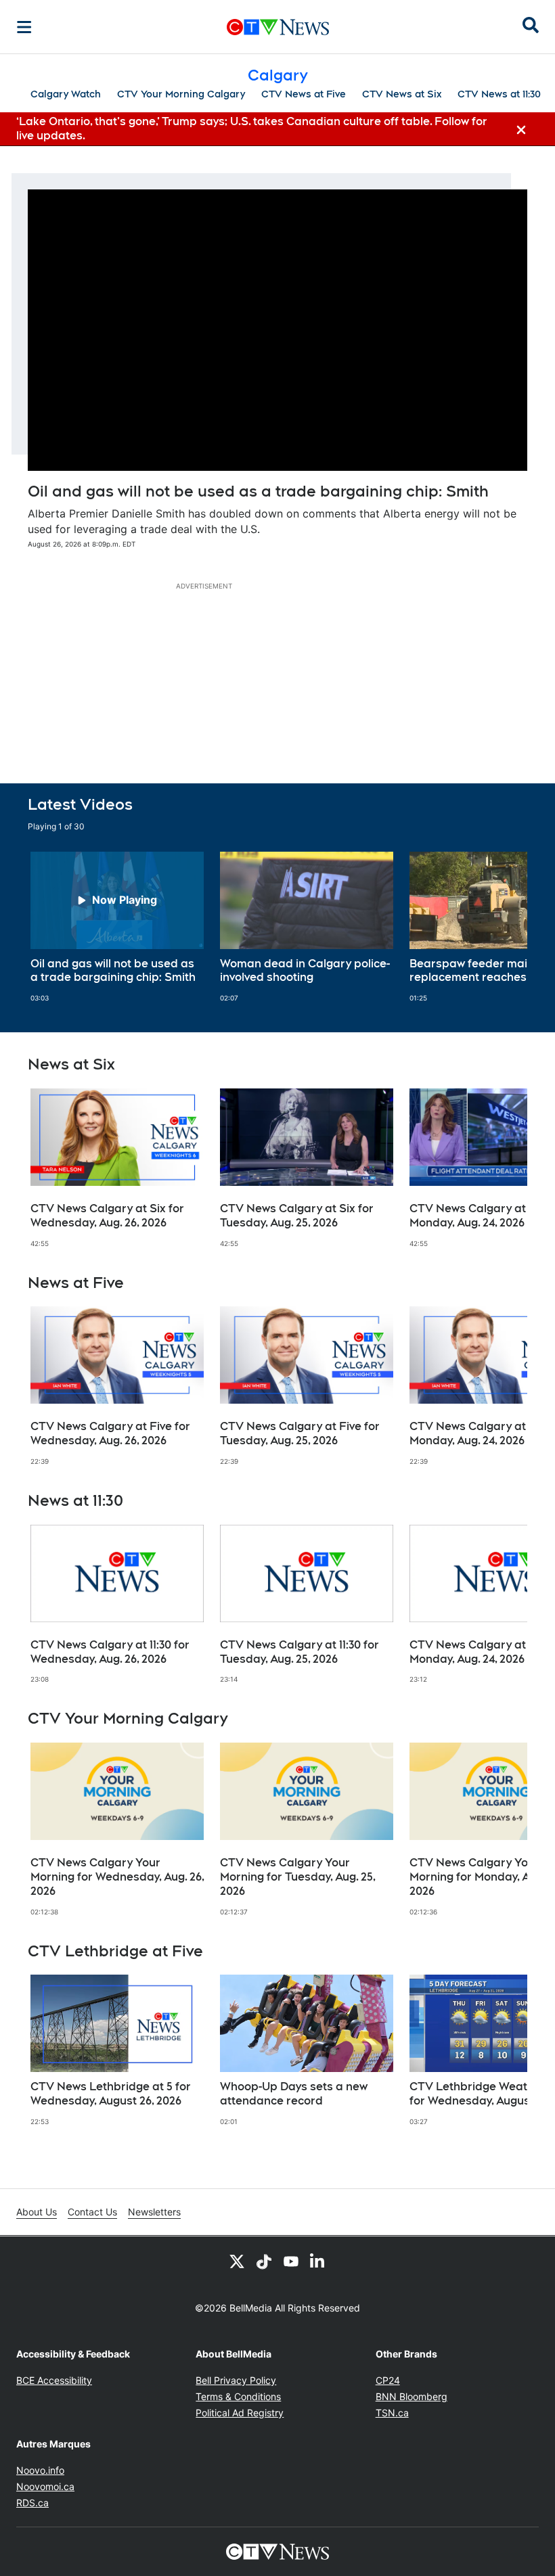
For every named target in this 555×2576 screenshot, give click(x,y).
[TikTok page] (264, 2261)
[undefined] (117, 927)
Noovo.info (40, 2470)
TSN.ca (392, 2413)
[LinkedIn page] (318, 2261)
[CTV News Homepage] (278, 27)
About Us (37, 2212)
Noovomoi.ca (45, 2486)
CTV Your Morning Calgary (181, 94)
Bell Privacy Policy (236, 2380)
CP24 (388, 2380)
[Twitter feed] (237, 2261)
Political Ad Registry (240, 2413)
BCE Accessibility (54, 2380)
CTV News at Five (304, 94)
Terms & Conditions (238, 2396)
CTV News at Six (402, 94)
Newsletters (154, 2212)
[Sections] (24, 27)
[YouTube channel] (291, 2261)
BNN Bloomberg (412, 2396)
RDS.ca (32, 2503)
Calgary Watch (66, 94)
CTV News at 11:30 (499, 94)
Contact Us (92, 2212)
